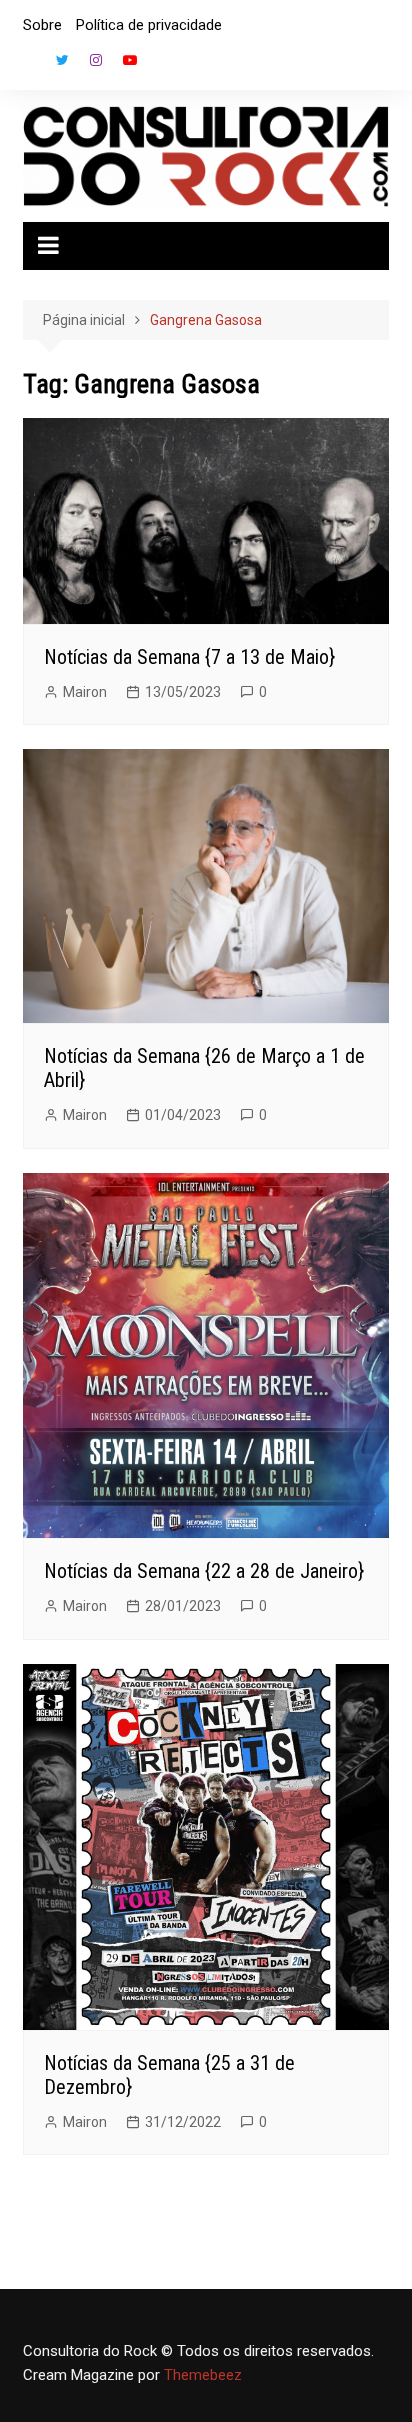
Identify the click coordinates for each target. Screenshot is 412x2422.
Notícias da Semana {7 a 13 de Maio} (189, 657)
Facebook (28, 65)
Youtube (130, 60)
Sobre (42, 25)
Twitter (62, 60)
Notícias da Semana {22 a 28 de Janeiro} (204, 1571)
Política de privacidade (149, 25)
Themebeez (203, 2375)
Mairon (85, 692)
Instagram (96, 60)
